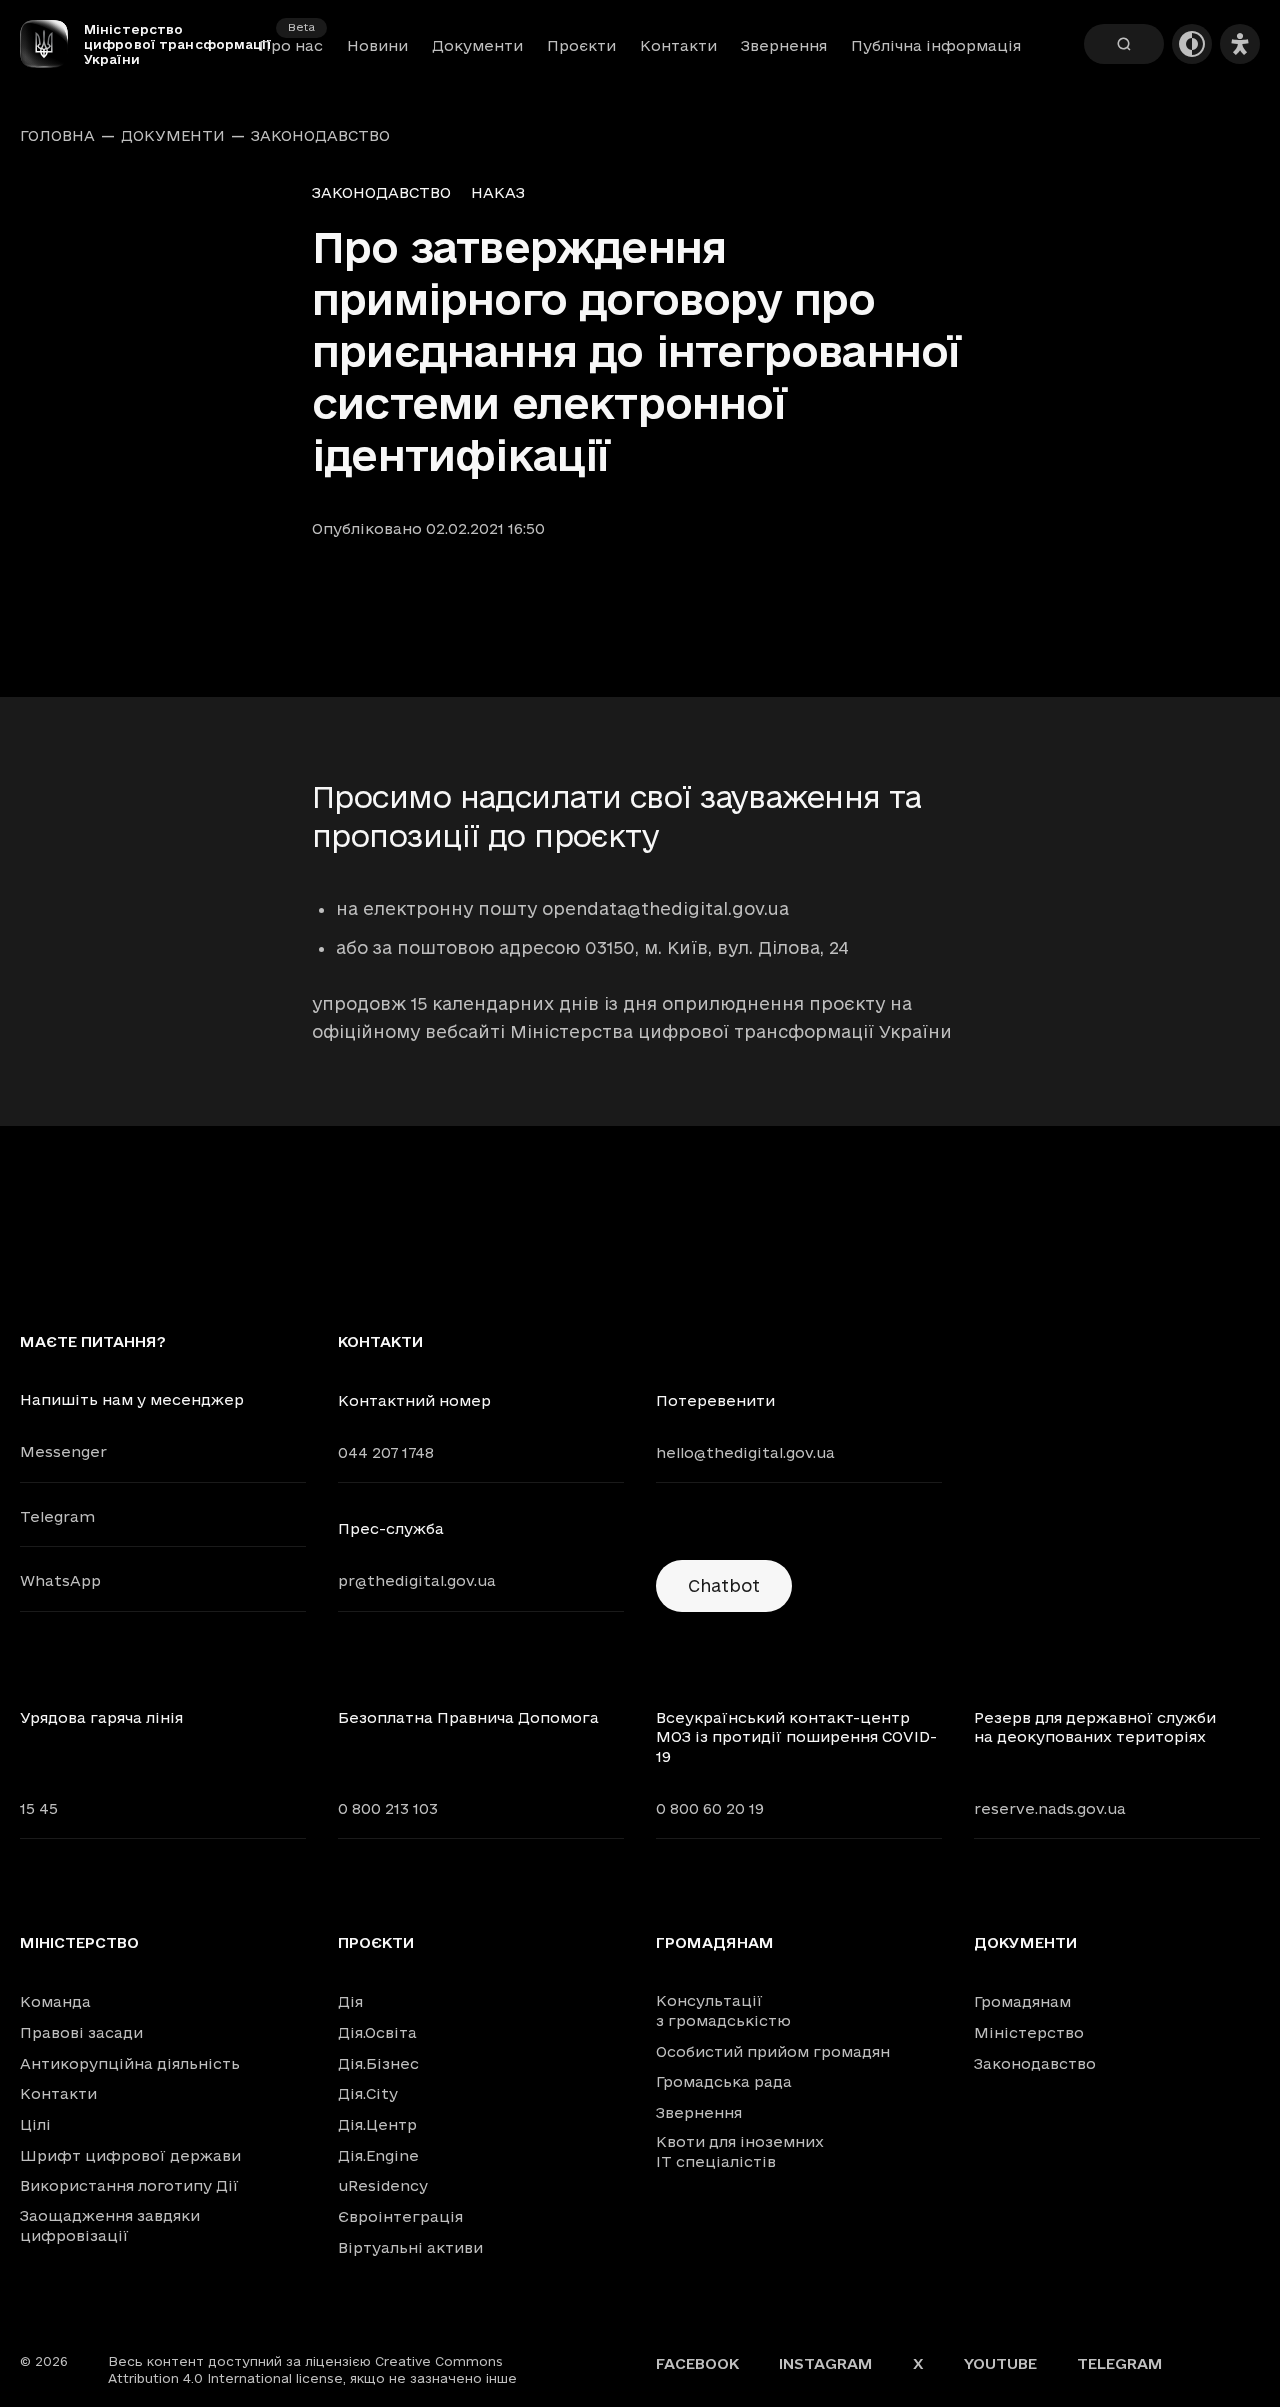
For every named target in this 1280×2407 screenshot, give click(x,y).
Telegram (57, 1516)
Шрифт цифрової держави (130, 2155)
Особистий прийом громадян (773, 2051)
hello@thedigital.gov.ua (745, 1452)
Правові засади (81, 2032)
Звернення (784, 45)
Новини (377, 45)
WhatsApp (60, 1580)
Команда (55, 2001)
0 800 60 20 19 (710, 1808)
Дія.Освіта (377, 2032)
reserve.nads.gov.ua (1050, 1808)
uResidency (383, 2185)
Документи (477, 45)
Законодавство (320, 136)
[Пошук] (1124, 44)
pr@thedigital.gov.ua (417, 1580)
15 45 (39, 1808)
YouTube (1000, 2363)
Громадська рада (724, 2081)
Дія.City (368, 2093)
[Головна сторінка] (52, 44)
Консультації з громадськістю (723, 2010)
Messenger (63, 1451)
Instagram (826, 2363)
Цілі (35, 2124)
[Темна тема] (1192, 44)
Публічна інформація (936, 45)
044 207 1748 (386, 1452)
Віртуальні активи (410, 2247)
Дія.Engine (378, 2155)
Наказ (498, 192)
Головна (57, 136)
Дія (350, 2001)
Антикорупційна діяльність (130, 2063)
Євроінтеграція (400, 2216)
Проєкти (581, 45)
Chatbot (724, 1585)
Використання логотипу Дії (129, 2185)
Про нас (291, 45)
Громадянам (715, 1943)
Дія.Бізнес (378, 2063)
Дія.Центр (377, 2124)
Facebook (697, 2363)
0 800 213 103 (388, 1808)
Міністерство (79, 1943)
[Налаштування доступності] (1240, 44)
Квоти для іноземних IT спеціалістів (740, 2151)
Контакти (678, 45)
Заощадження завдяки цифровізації (110, 2225)
